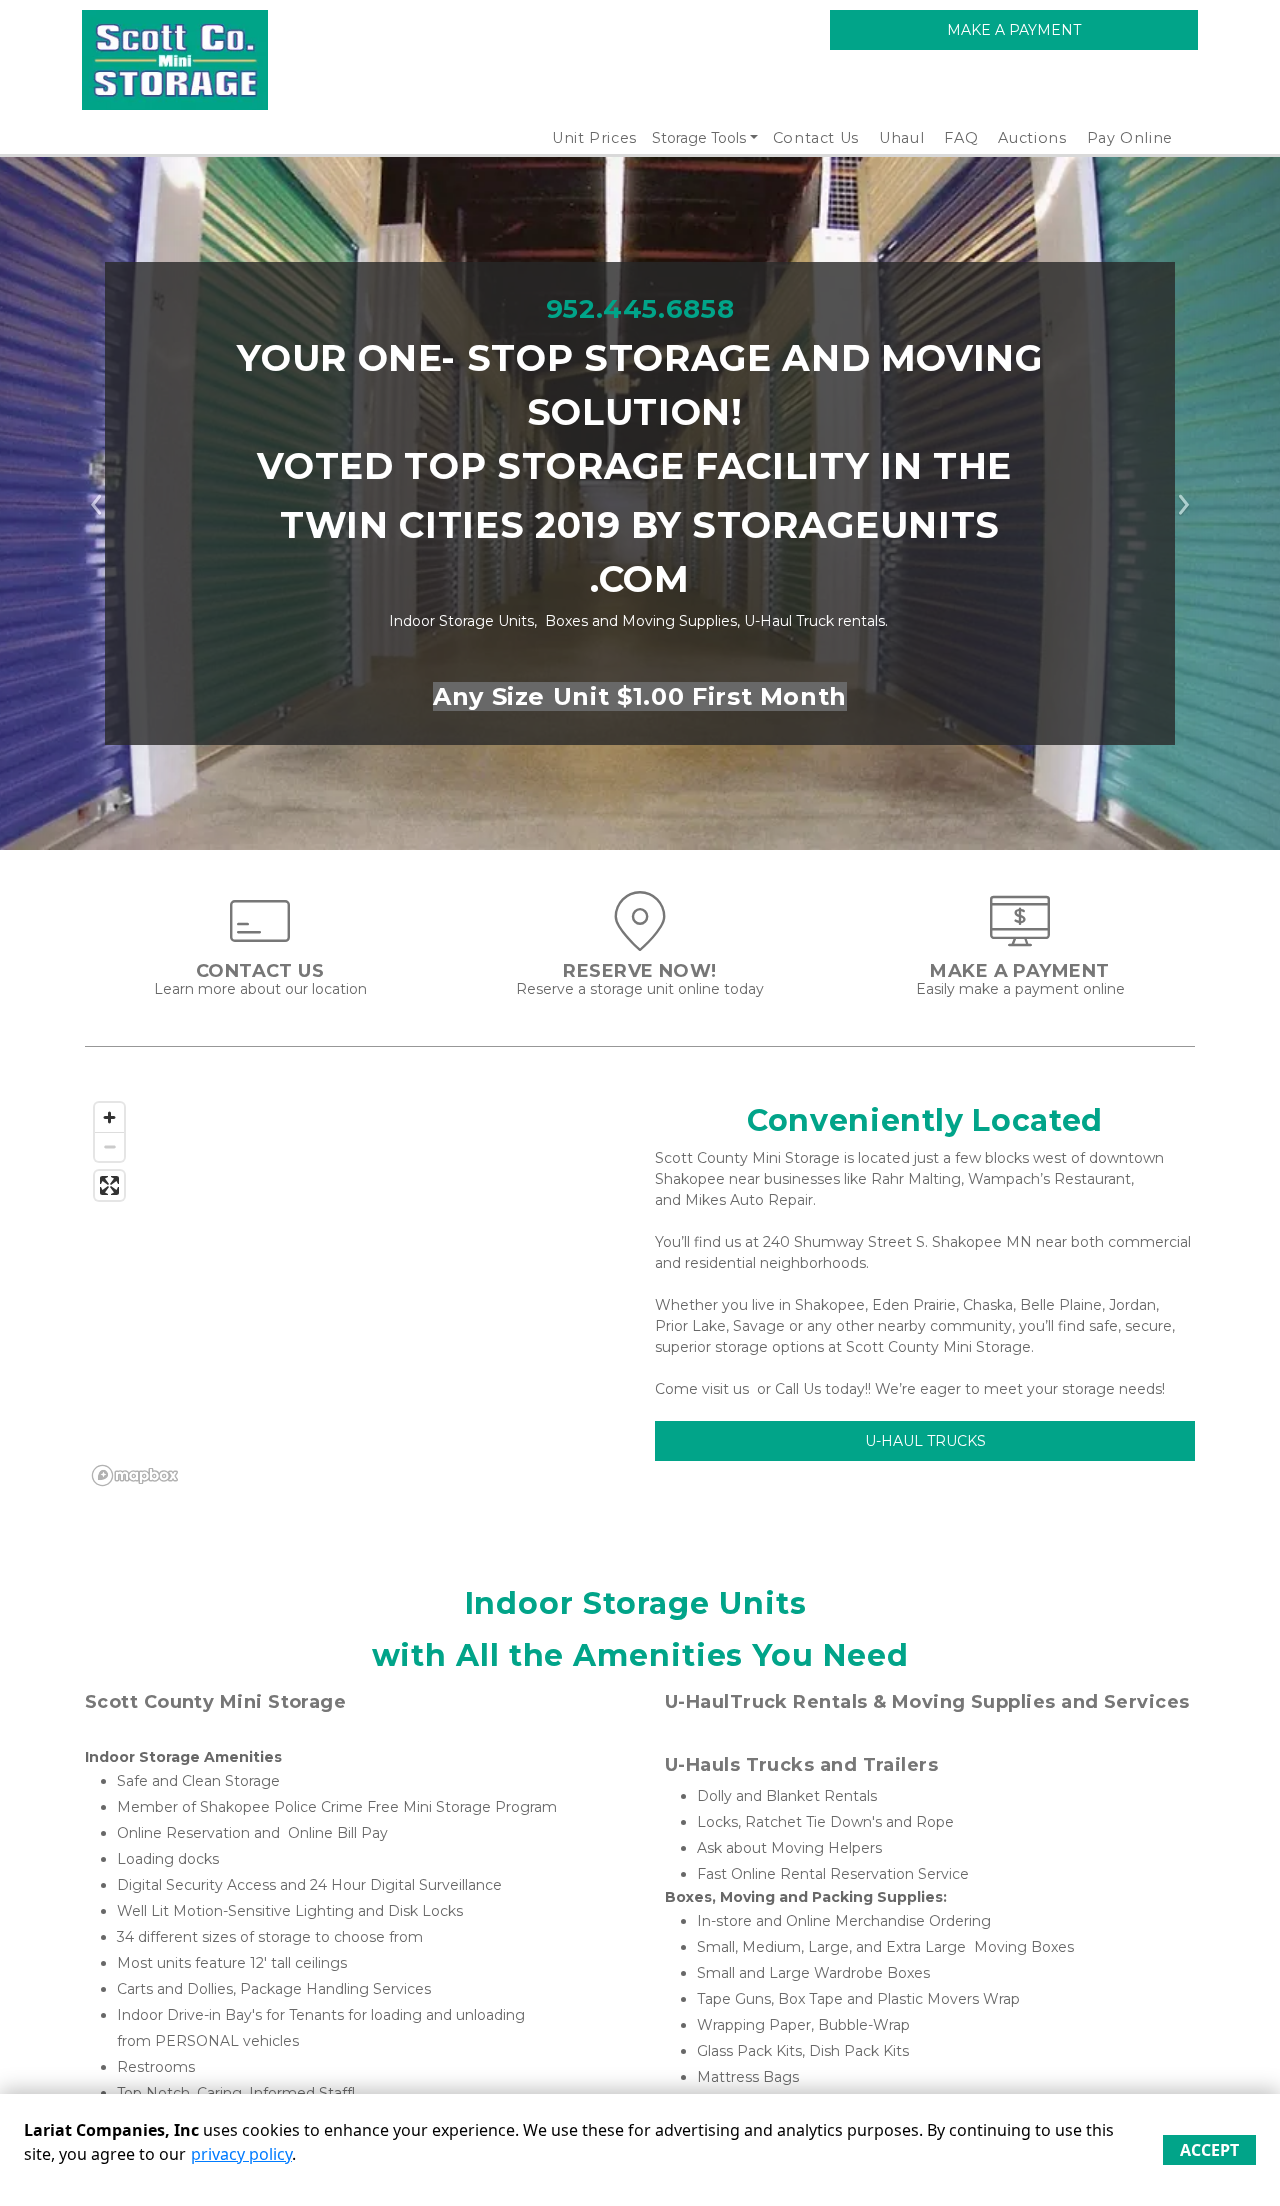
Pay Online (1130, 138)
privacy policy (241, 2154)
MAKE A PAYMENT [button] (1014, 30)
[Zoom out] (109, 1146)
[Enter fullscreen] (109, 1185)
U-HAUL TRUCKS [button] (925, 1441)
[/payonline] (1020, 941)
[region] (355, 1293)
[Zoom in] (109, 1117)
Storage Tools (699, 138)
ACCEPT (1209, 2150)
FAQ (961, 138)
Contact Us (816, 138)
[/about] (260, 941)
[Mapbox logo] (135, 1475)
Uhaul (901, 138)
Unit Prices (594, 138)
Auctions (1032, 138)
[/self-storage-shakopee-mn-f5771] (640, 941)
